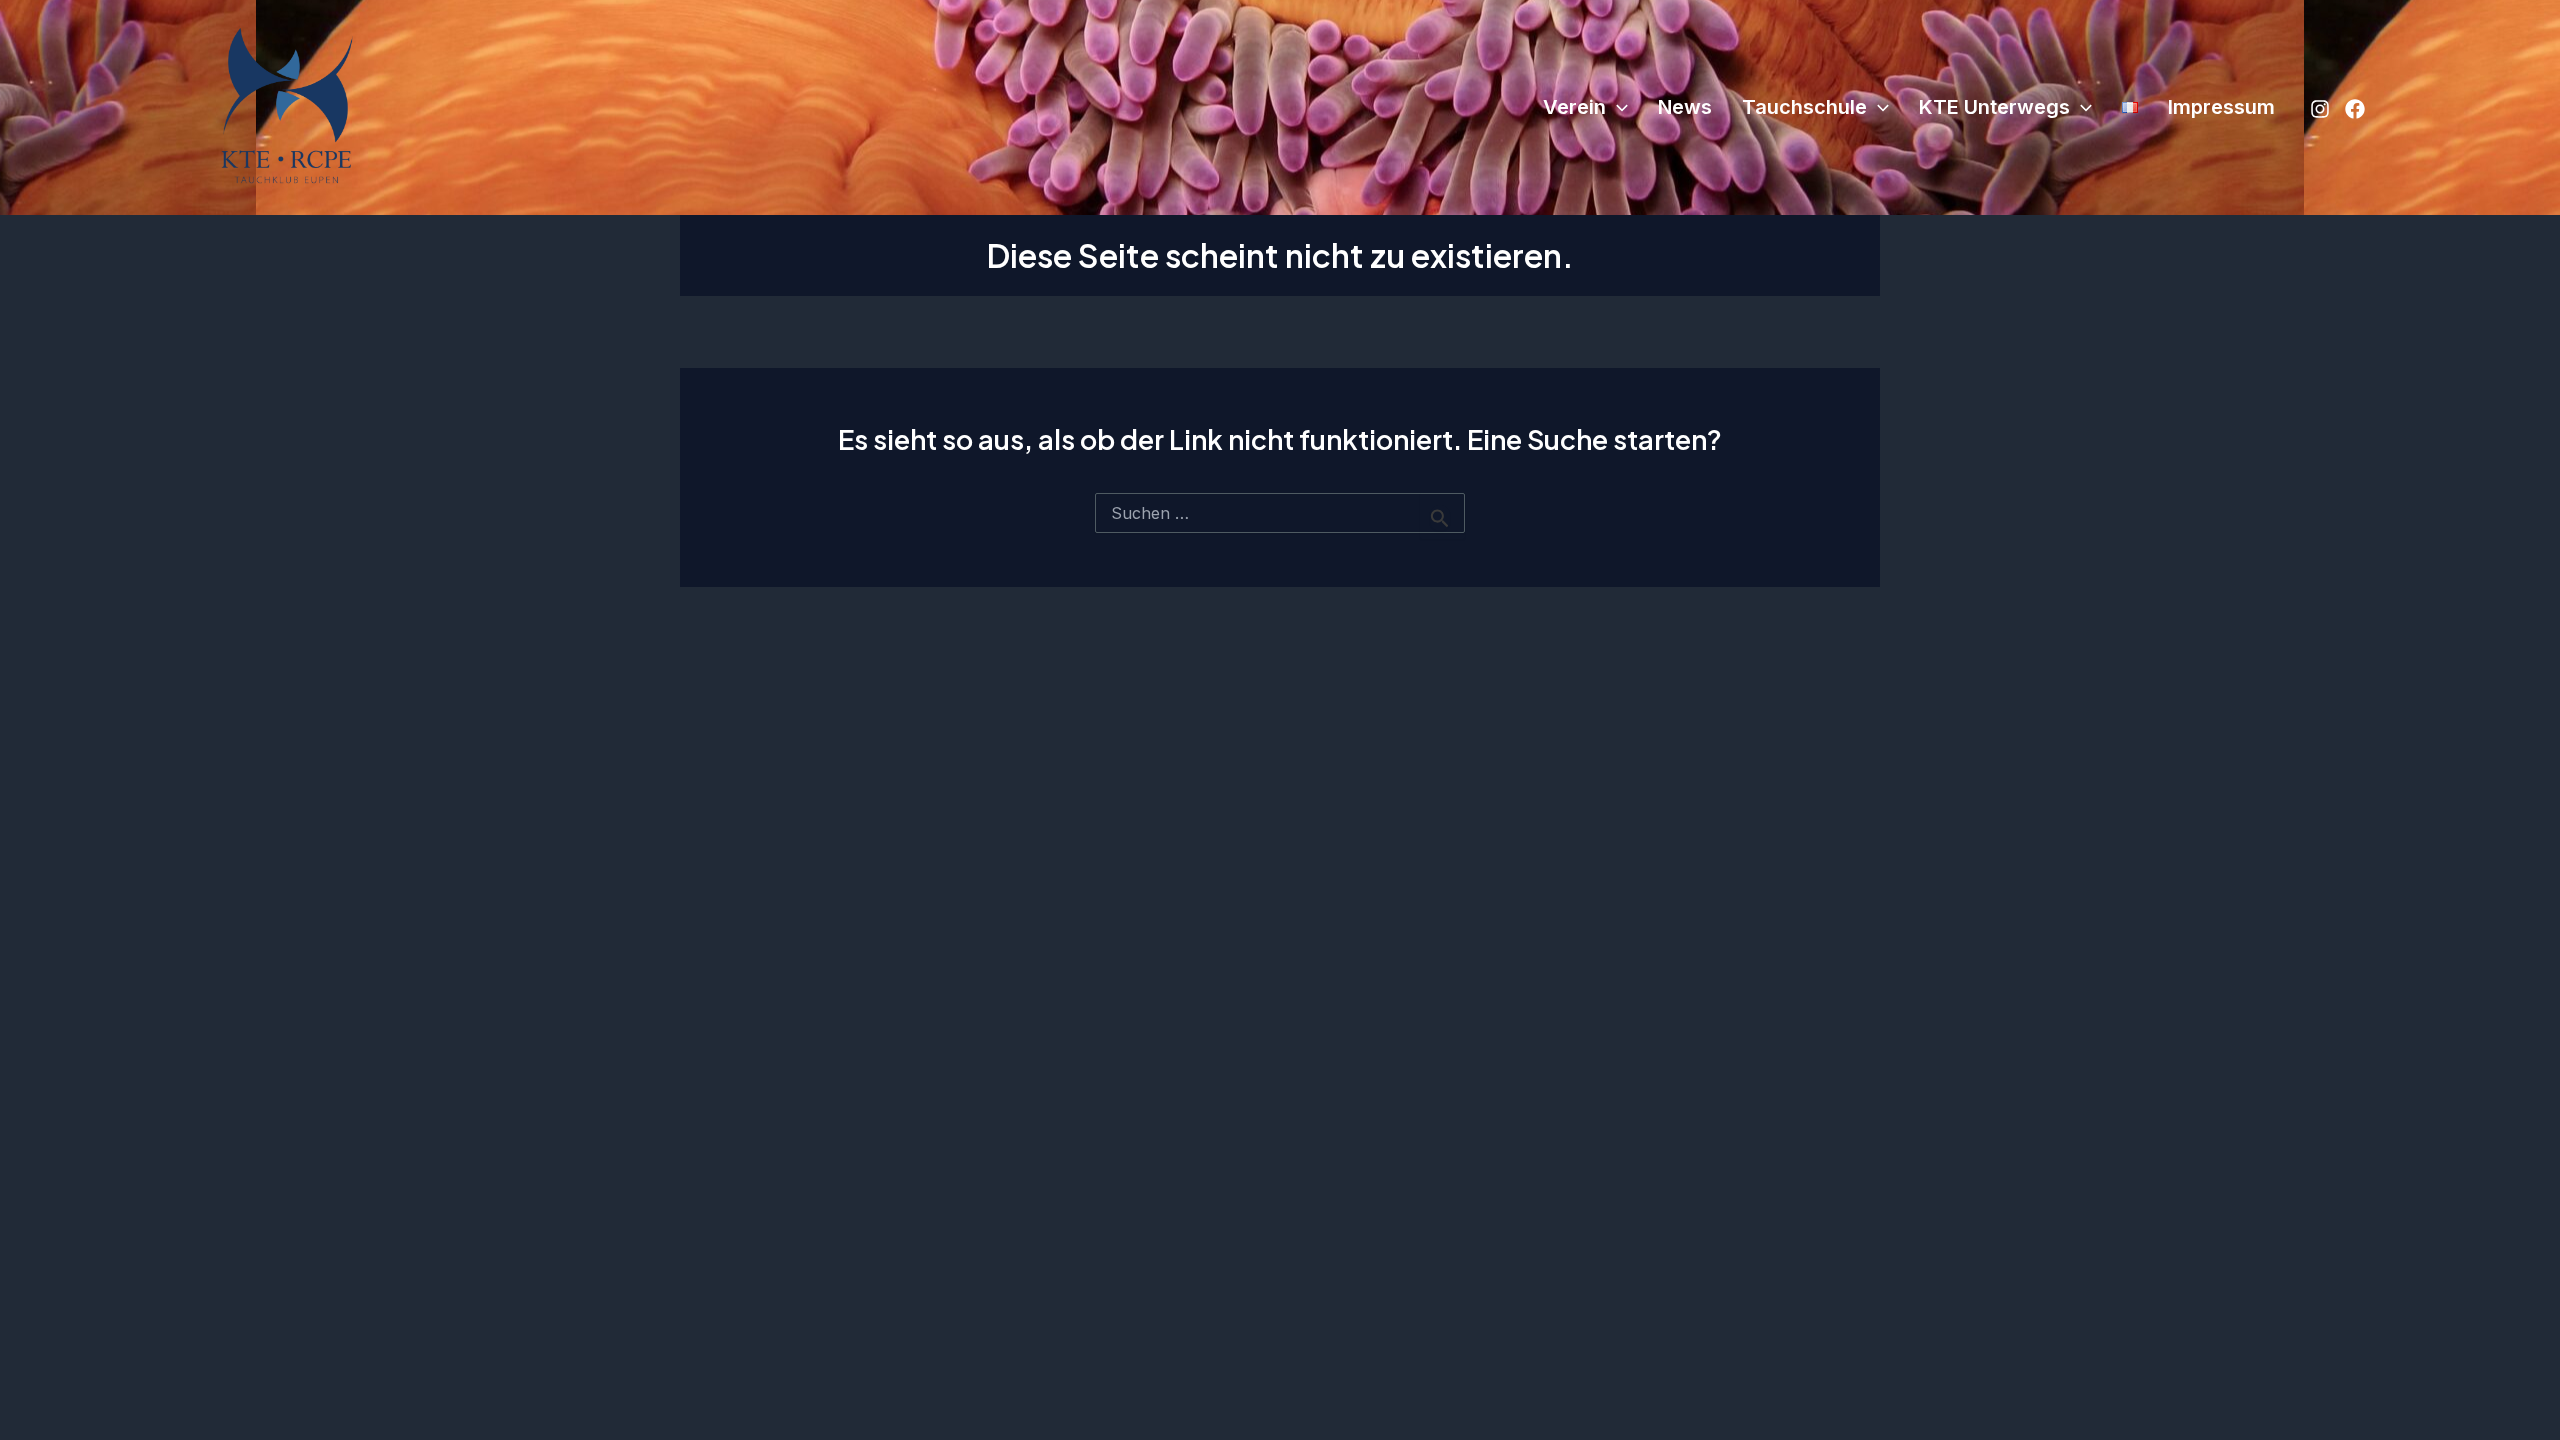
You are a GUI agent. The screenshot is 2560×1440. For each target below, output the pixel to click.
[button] (1617, 107)
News (1685, 107)
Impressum (2221, 107)
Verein (1574, 107)
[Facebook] (2355, 109)
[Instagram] (2320, 109)
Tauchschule (1804, 107)
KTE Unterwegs (1994, 107)
